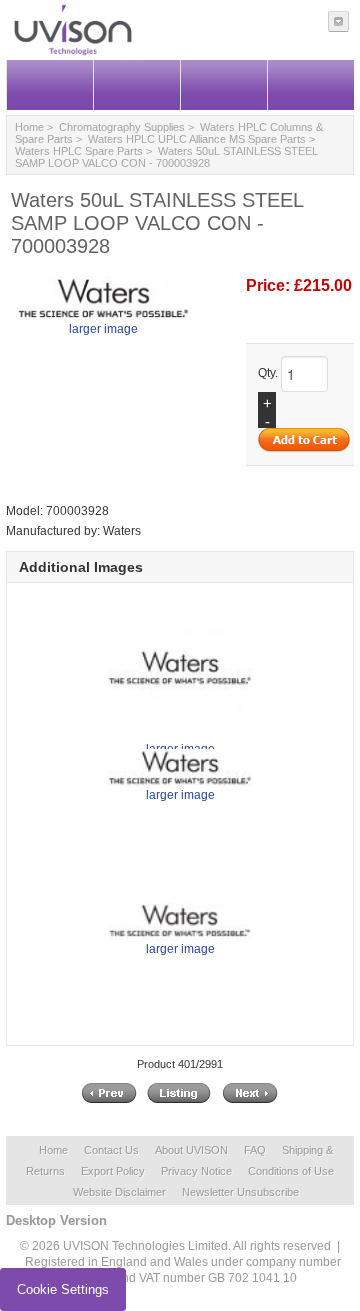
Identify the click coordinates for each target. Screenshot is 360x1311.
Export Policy (113, 1171)
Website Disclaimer (119, 1192)
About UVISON (191, 1150)
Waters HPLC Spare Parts (79, 151)
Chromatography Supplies (122, 127)
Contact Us (111, 1150)
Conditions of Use (291, 1171)
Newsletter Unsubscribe (240, 1192)
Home (29, 127)
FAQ (255, 1150)
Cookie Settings (63, 1289)
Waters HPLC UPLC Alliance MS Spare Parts (197, 139)
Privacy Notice (196, 1171)
